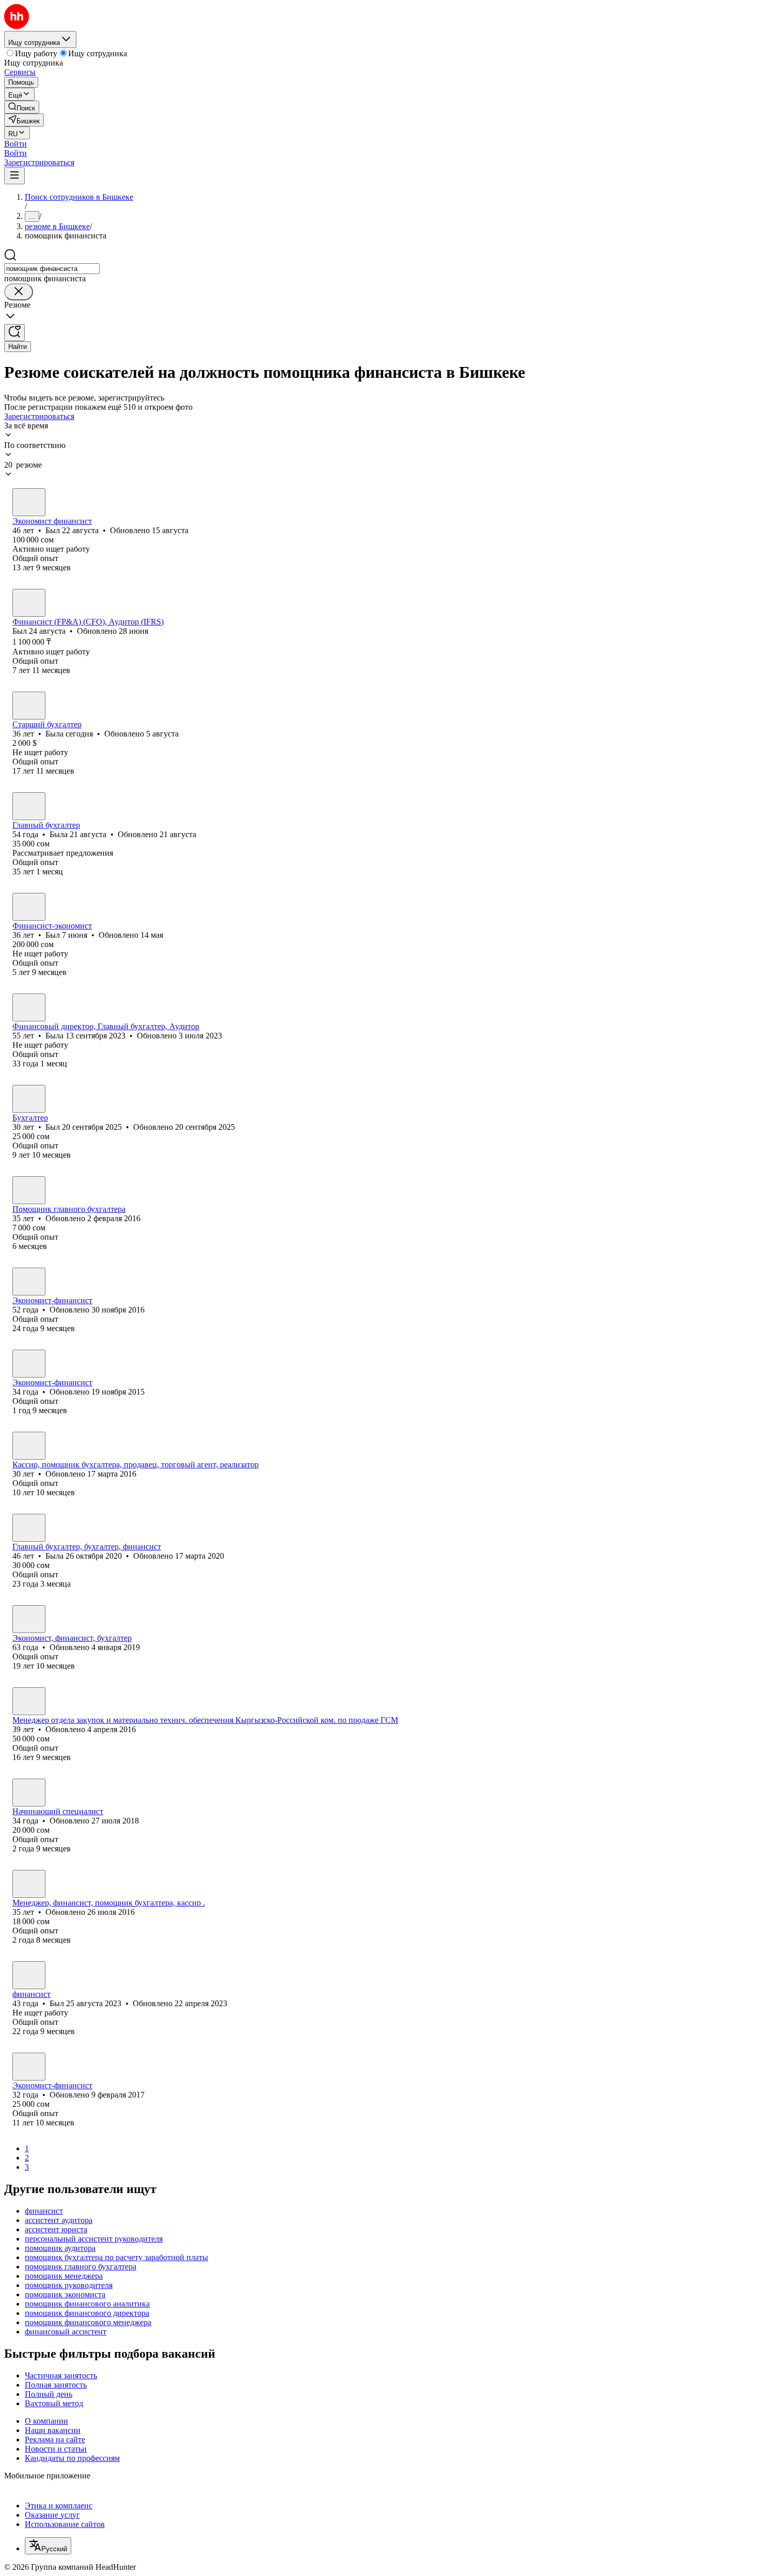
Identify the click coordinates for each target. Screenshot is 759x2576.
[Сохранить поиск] (14, 333)
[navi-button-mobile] (14, 176)
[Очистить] (19, 292)
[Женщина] (29, 706)
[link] (22, 107)
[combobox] (52, 269)
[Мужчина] (29, 502)
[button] (15, 144)
